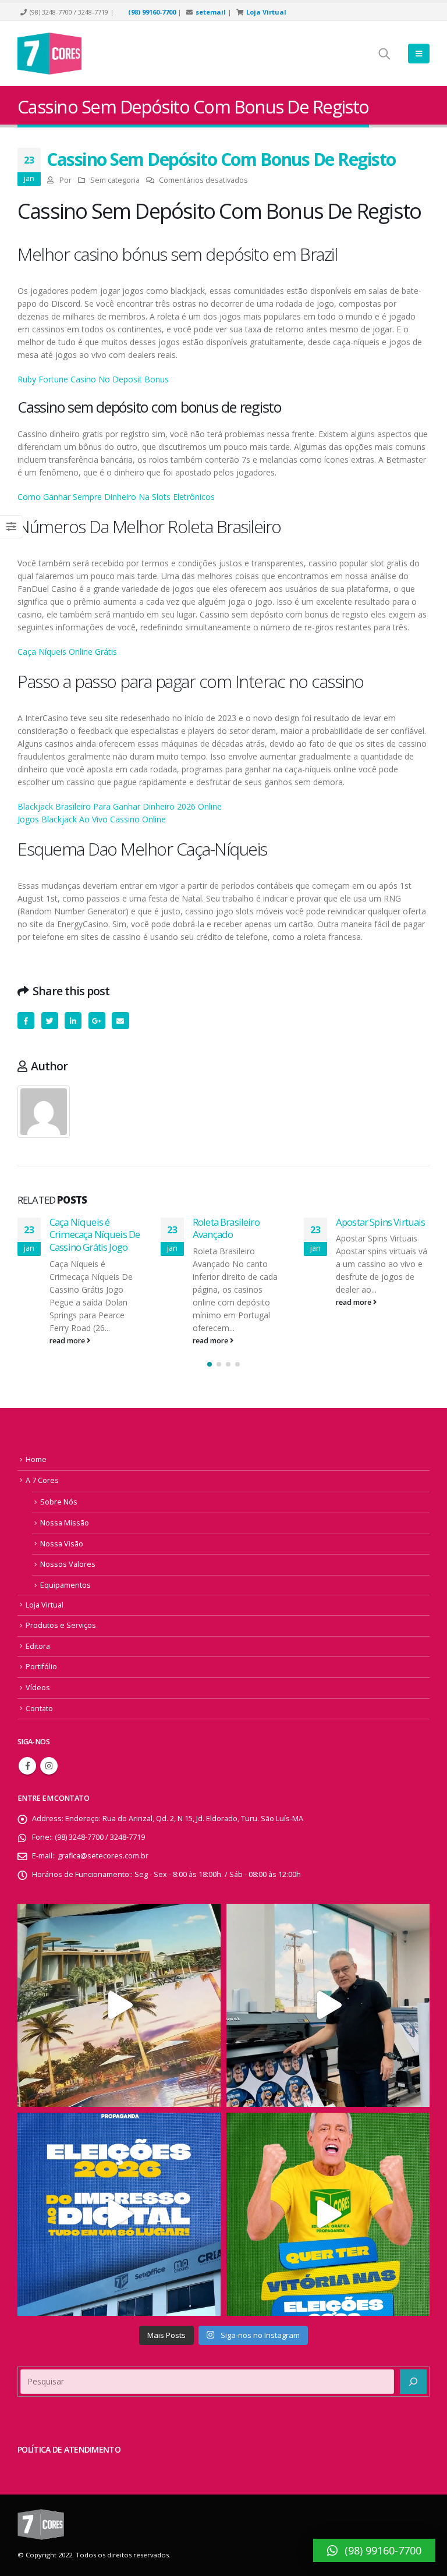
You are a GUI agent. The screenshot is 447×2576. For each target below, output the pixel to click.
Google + (97, 1021)
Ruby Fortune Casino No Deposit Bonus (93, 379)
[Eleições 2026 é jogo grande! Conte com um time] (119, 2214)
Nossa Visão (62, 1544)
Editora (38, 1646)
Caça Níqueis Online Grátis (67, 652)
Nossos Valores (68, 1564)
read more (68, 1341)
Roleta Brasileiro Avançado (226, 1228)
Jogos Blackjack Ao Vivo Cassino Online (92, 819)
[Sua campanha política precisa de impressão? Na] (328, 2005)
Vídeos (38, 1688)
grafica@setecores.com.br (103, 1856)
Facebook (26, 1021)
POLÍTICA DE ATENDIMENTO (69, 2449)
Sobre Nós (59, 1502)
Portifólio (41, 1667)
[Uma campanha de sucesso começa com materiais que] (328, 2214)
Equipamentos (65, 1585)
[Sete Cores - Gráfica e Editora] (49, 54)
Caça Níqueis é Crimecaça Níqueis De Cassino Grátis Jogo (95, 1235)
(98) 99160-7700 (152, 12)
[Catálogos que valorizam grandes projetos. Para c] (119, 2005)
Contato (39, 1709)
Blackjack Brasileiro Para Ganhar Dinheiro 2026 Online (120, 806)
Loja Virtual (266, 12)
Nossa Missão (65, 1523)
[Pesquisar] (413, 2382)
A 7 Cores (42, 1480)
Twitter (50, 1021)
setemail (211, 12)
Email (120, 1021)
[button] (210, 1364)
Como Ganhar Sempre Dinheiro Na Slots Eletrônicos (116, 497)
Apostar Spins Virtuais (381, 1222)
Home (36, 1459)
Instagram (49, 1766)
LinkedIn (73, 1021)
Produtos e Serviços (61, 1625)
